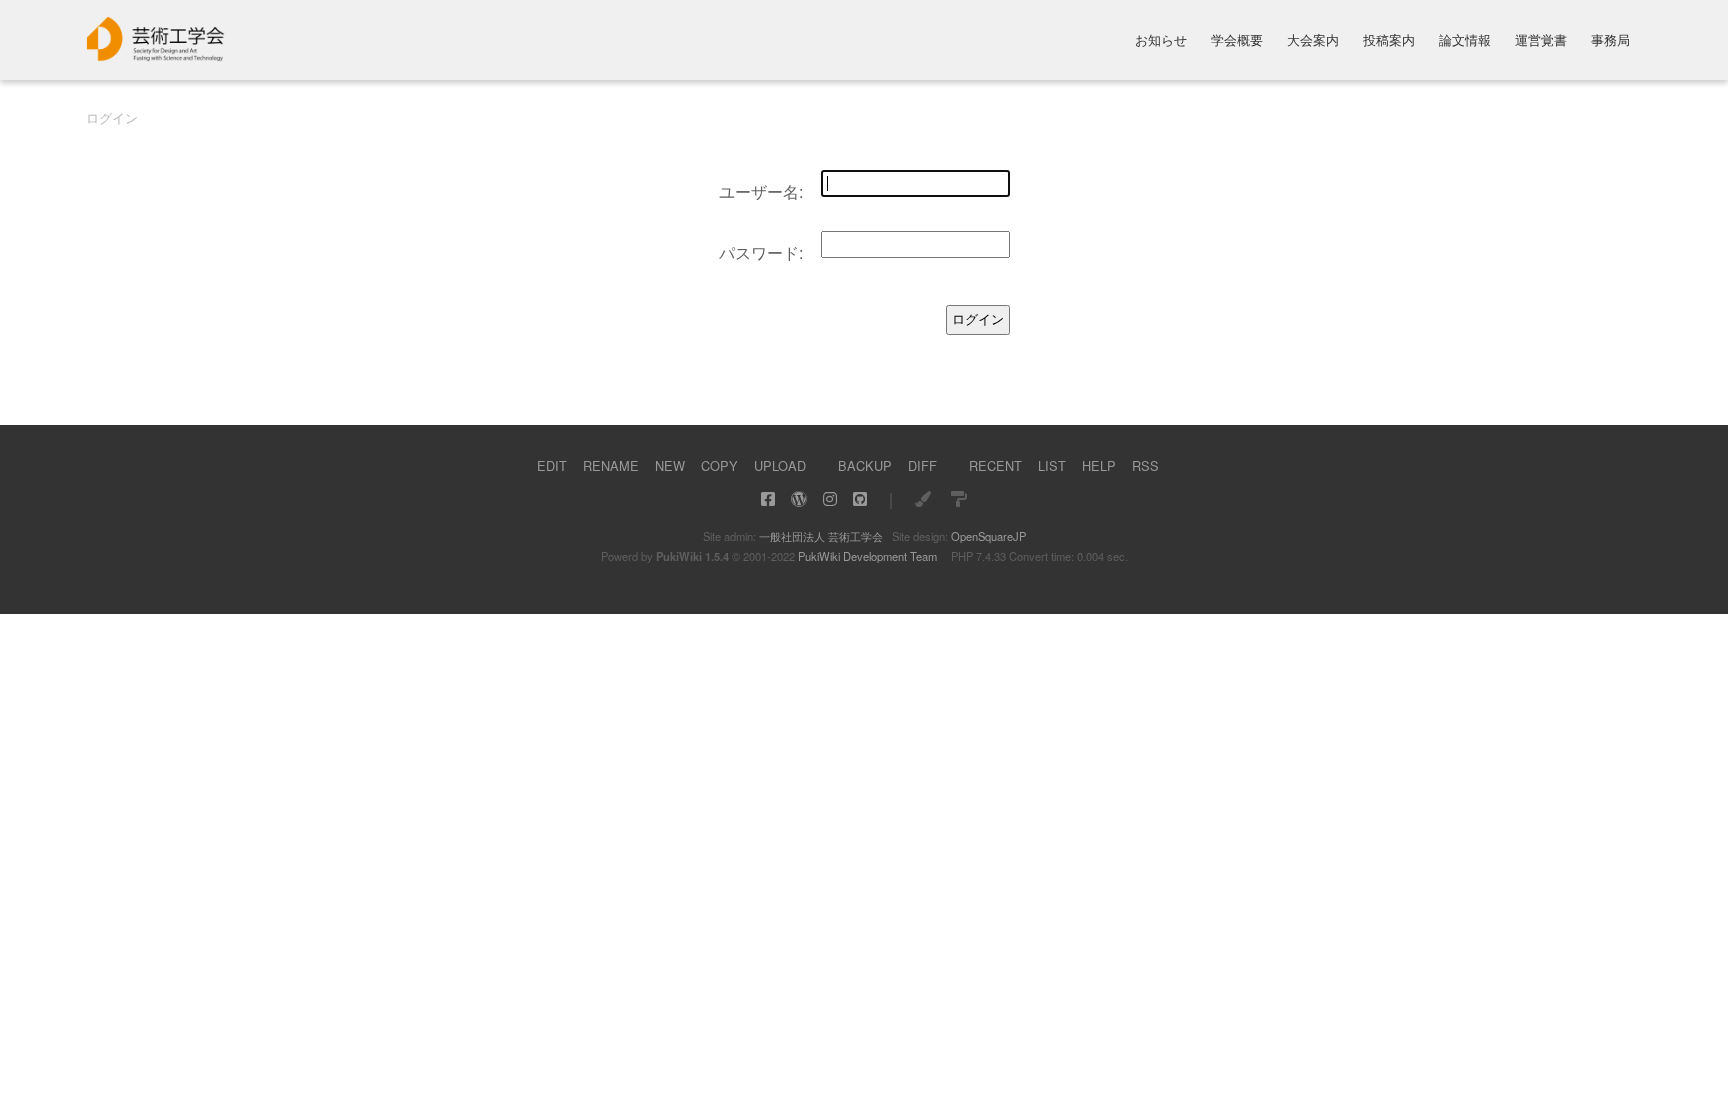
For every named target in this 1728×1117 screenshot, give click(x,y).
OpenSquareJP (988, 536)
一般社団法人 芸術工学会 (821, 536)
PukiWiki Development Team (867, 556)
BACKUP (865, 465)
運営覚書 (1541, 41)
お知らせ (1161, 41)
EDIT (552, 465)
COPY (719, 465)
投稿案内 (1389, 41)
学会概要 (1237, 41)
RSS (1145, 465)
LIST (1052, 465)
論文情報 (1465, 41)
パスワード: (761, 252)
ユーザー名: (761, 191)
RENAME (611, 465)
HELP (1099, 465)
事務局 (1610, 41)
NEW (670, 465)
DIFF (922, 465)
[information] (156, 55)
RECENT (995, 465)
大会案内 (1313, 41)
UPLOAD (780, 465)
